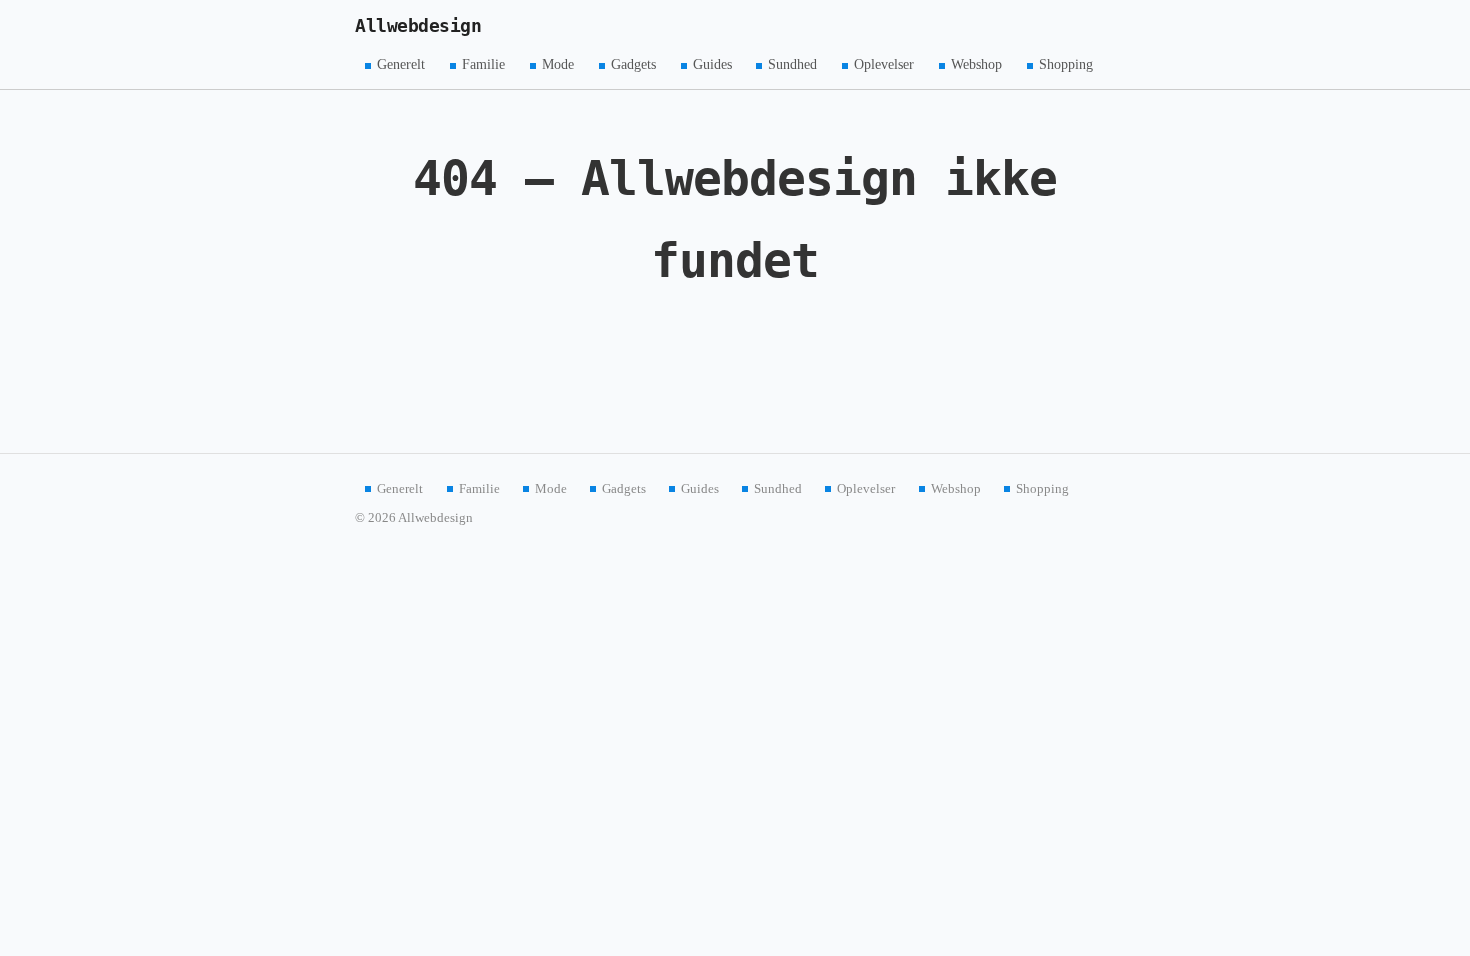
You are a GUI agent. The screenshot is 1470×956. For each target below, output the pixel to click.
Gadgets (633, 64)
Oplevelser (884, 64)
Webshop (976, 64)
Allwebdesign (418, 26)
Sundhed (792, 64)
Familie (483, 64)
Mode (558, 64)
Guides (712, 64)
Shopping (1066, 64)
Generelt (401, 64)
